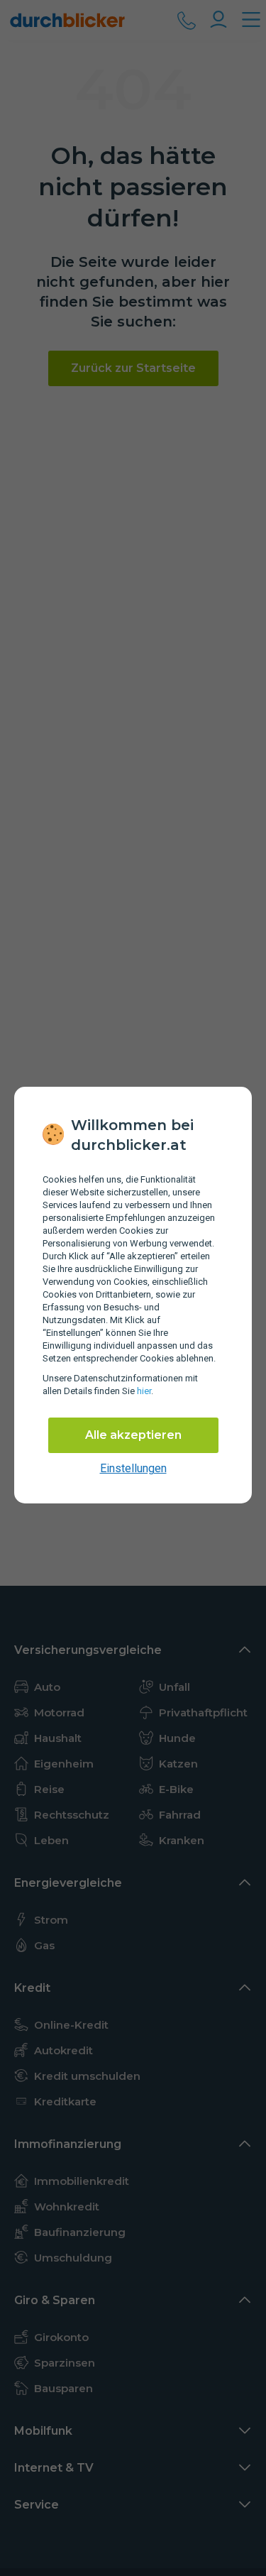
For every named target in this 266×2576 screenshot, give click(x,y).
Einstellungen (133, 1468)
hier (144, 1391)
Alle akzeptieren (133, 1435)
